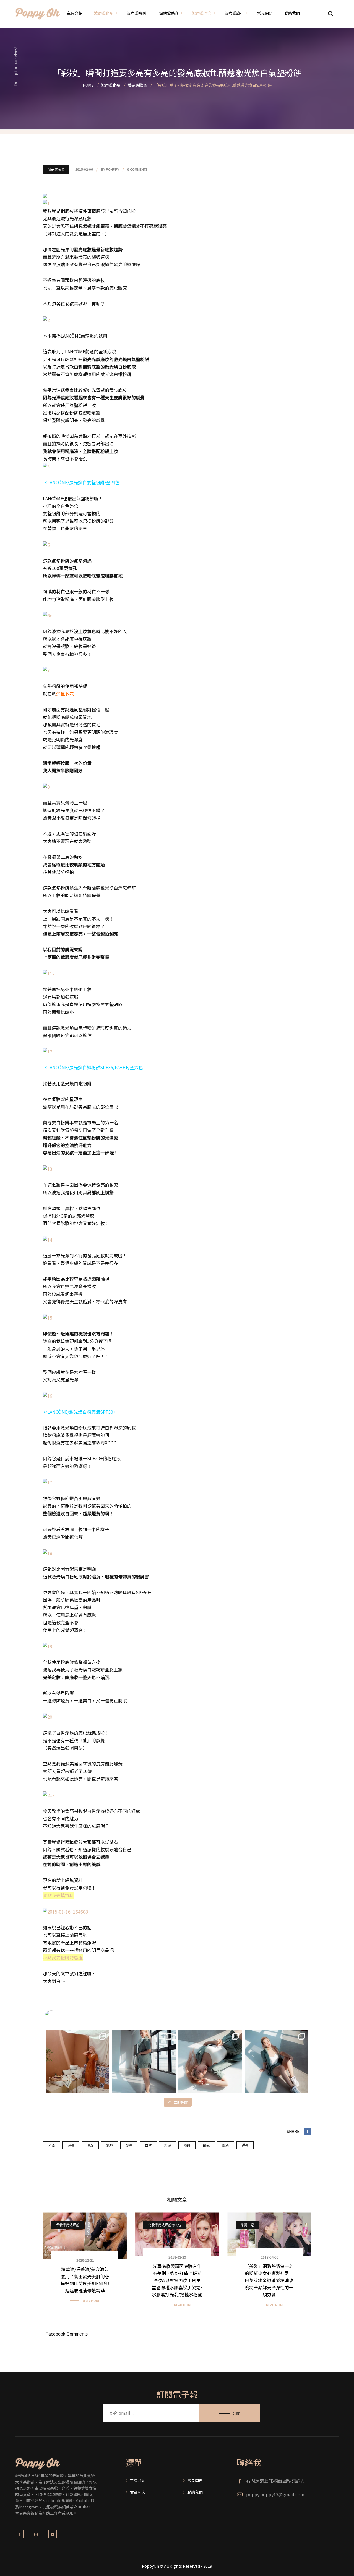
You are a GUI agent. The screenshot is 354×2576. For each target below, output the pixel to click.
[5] (46, 544)
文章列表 (138, 2492)
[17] (48, 1482)
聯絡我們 (195, 2492)
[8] (46, 786)
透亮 (245, 2145)
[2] (46, 319)
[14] (48, 1239)
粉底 (168, 2145)
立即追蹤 (181, 2102)
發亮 (129, 2145)
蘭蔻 (206, 2145)
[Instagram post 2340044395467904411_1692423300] (210, 2062)
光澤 (51, 2145)
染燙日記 (247, 2225)
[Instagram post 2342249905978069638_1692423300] (77, 2062)
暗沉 (90, 2145)
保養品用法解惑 (68, 2225)
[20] (48, 1716)
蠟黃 (226, 2145)
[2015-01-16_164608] (65, 1911)
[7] (46, 670)
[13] (48, 1168)
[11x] (49, 973)
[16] (48, 1395)
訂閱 (236, 2413)
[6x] (47, 615)
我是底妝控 (56, 169)
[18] (48, 1552)
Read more (91, 2301)
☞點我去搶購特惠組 (63, 1958)
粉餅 (187, 2145)
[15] (48, 1317)
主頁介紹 (138, 2480)
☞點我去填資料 (58, 1895)
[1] (46, 203)
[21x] (49, 1795)
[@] (59, 2017)
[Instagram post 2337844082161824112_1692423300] (277, 2062)
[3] (46, 466)
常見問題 (195, 2480)
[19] (48, 1646)
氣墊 (110, 2145)
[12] (48, 1051)
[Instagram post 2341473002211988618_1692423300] (144, 2062)
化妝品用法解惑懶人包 (165, 2225)
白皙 (148, 2145)
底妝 (71, 2145)
